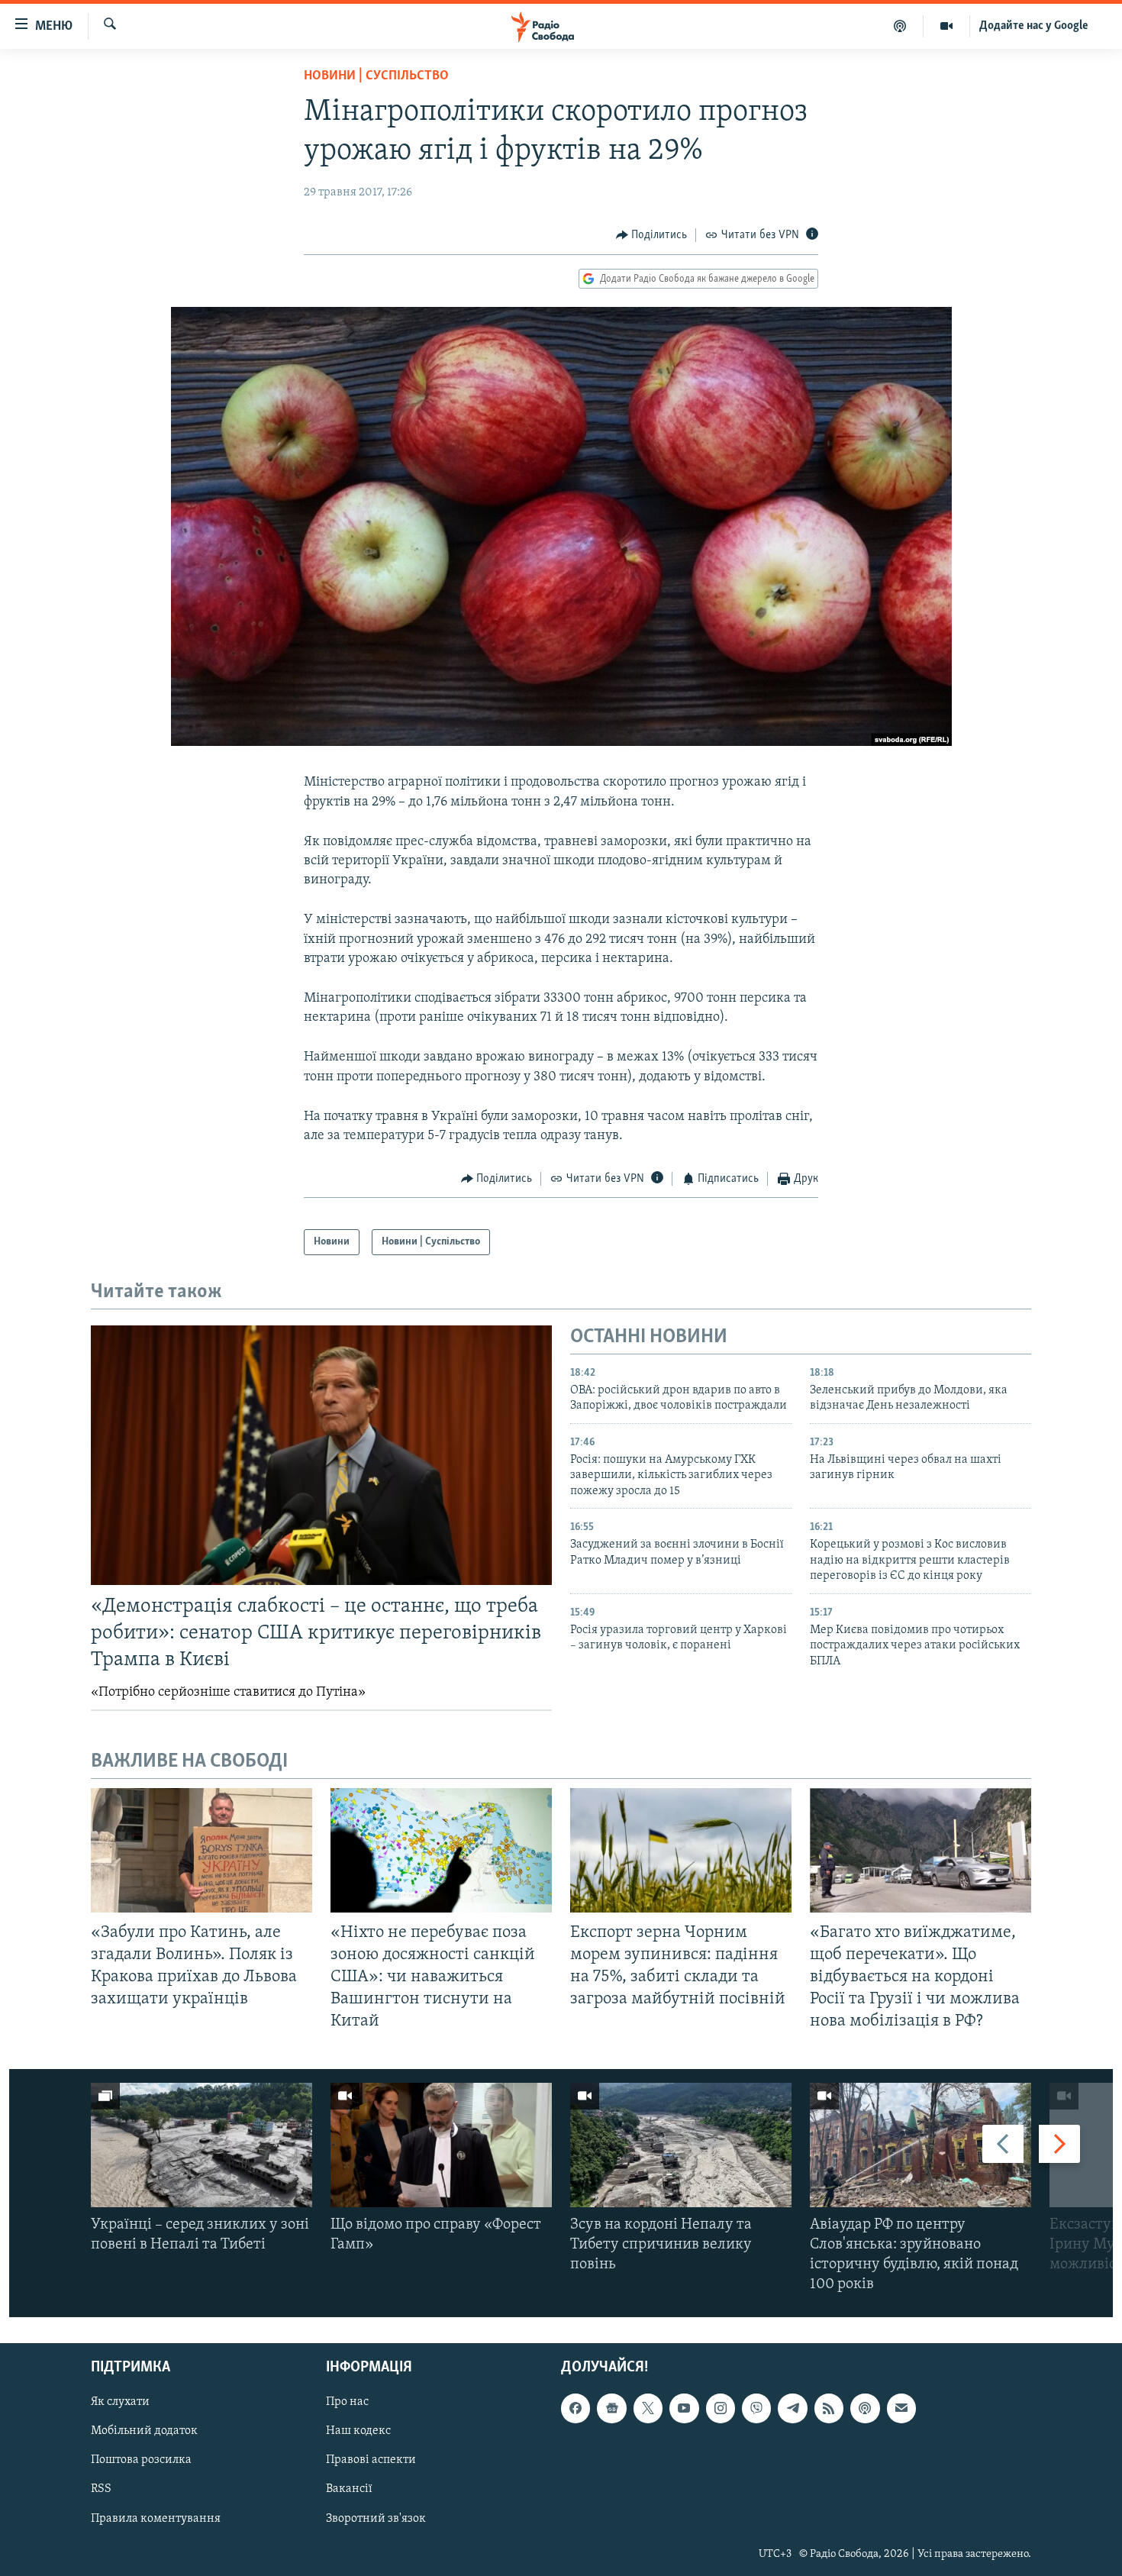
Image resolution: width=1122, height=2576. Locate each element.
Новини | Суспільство (376, 76)
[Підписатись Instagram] (721, 2409)
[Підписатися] (901, 2409)
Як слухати (120, 2403)
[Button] (652, 235)
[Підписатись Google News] (611, 2409)
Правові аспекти (371, 2461)
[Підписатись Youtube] (684, 2409)
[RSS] (829, 2409)
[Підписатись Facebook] (576, 2409)
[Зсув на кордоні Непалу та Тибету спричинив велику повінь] (681, 2145)
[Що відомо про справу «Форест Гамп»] (441, 2145)
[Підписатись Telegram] (792, 2409)
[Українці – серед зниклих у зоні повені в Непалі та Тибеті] (202, 2145)
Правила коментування (156, 2519)
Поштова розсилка (141, 2461)
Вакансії (349, 2490)
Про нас (347, 2403)
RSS (101, 2490)
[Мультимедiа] (947, 26)
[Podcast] (865, 2409)
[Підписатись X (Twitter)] (648, 2409)
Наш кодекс (358, 2432)
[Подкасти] (900, 26)
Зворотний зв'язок (376, 2519)
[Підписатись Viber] (756, 2409)
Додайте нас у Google (1034, 26)
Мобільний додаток (144, 2432)
